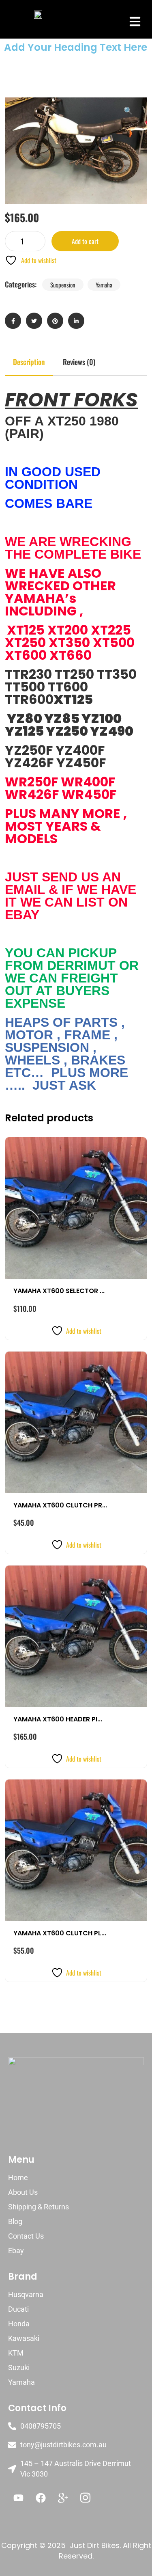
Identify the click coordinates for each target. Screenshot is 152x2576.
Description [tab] (29, 362)
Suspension (63, 285)
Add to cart (85, 241)
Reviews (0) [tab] (79, 362)
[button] (135, 21)
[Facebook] (41, 2498)
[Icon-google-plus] (63, 2498)
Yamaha (104, 285)
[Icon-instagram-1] (85, 2498)
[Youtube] (18, 2498)
